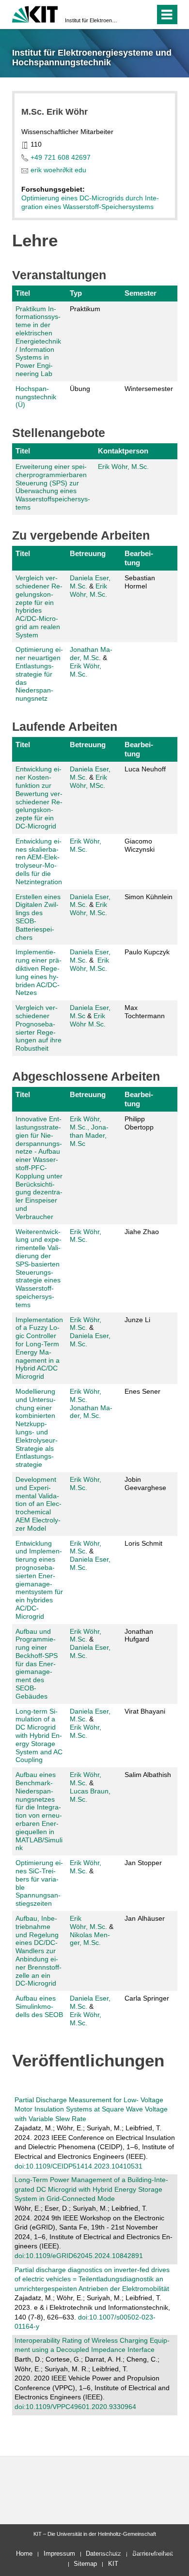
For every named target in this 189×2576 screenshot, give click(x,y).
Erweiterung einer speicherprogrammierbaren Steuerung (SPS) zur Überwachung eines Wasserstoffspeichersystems (53, 487)
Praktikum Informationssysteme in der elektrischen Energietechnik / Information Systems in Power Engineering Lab (38, 341)
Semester (141, 293)
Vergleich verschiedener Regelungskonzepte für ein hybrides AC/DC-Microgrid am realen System (39, 606)
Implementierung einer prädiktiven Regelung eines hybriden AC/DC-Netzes (39, 972)
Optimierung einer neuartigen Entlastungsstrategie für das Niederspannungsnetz (39, 674)
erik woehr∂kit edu (58, 170)
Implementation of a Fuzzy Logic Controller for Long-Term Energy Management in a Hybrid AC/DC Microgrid (39, 1348)
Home (24, 2553)
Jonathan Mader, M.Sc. (91, 1412)
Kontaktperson (123, 451)
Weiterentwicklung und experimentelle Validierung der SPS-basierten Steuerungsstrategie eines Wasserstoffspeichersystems (39, 1268)
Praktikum (85, 309)
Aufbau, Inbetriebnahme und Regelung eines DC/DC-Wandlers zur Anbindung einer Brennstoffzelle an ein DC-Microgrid (39, 1951)
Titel (23, 293)
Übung (80, 389)
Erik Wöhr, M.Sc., (86, 1123)
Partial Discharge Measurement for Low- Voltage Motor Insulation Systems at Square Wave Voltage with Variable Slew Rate (91, 2109)
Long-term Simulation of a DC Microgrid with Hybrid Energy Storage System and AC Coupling (39, 1736)
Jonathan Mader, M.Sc (91, 654)
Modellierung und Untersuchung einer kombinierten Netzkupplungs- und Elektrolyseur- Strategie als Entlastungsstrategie (37, 1428)
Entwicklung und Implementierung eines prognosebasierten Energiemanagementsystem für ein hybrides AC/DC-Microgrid (39, 1580)
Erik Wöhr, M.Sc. (86, 1731)
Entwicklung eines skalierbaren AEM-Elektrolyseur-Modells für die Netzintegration (39, 861)
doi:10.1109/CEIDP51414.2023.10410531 (79, 2166)
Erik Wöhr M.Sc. (88, 1020)
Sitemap (85, 2564)
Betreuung (88, 553)
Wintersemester (149, 389)
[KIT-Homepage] (35, 13)
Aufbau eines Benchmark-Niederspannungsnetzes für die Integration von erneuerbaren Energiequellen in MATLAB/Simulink (39, 1811)
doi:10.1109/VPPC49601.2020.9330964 (75, 2407)
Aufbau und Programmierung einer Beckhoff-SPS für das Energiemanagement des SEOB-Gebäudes (37, 1664)
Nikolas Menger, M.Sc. (90, 1939)
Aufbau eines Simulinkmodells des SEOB (39, 2006)
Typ (76, 293)
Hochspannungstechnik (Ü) (36, 397)
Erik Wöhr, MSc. (88, 781)
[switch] (146, 15)
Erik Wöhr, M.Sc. (123, 467)
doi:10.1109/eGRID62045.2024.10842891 (79, 2256)
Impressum (59, 2553)
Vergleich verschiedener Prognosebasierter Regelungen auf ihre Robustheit (39, 1028)
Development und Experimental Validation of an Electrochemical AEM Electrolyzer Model (39, 1504)
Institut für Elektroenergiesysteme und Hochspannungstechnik (92, 20)
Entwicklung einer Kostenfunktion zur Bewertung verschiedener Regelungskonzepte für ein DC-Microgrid (39, 798)
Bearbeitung (139, 558)
